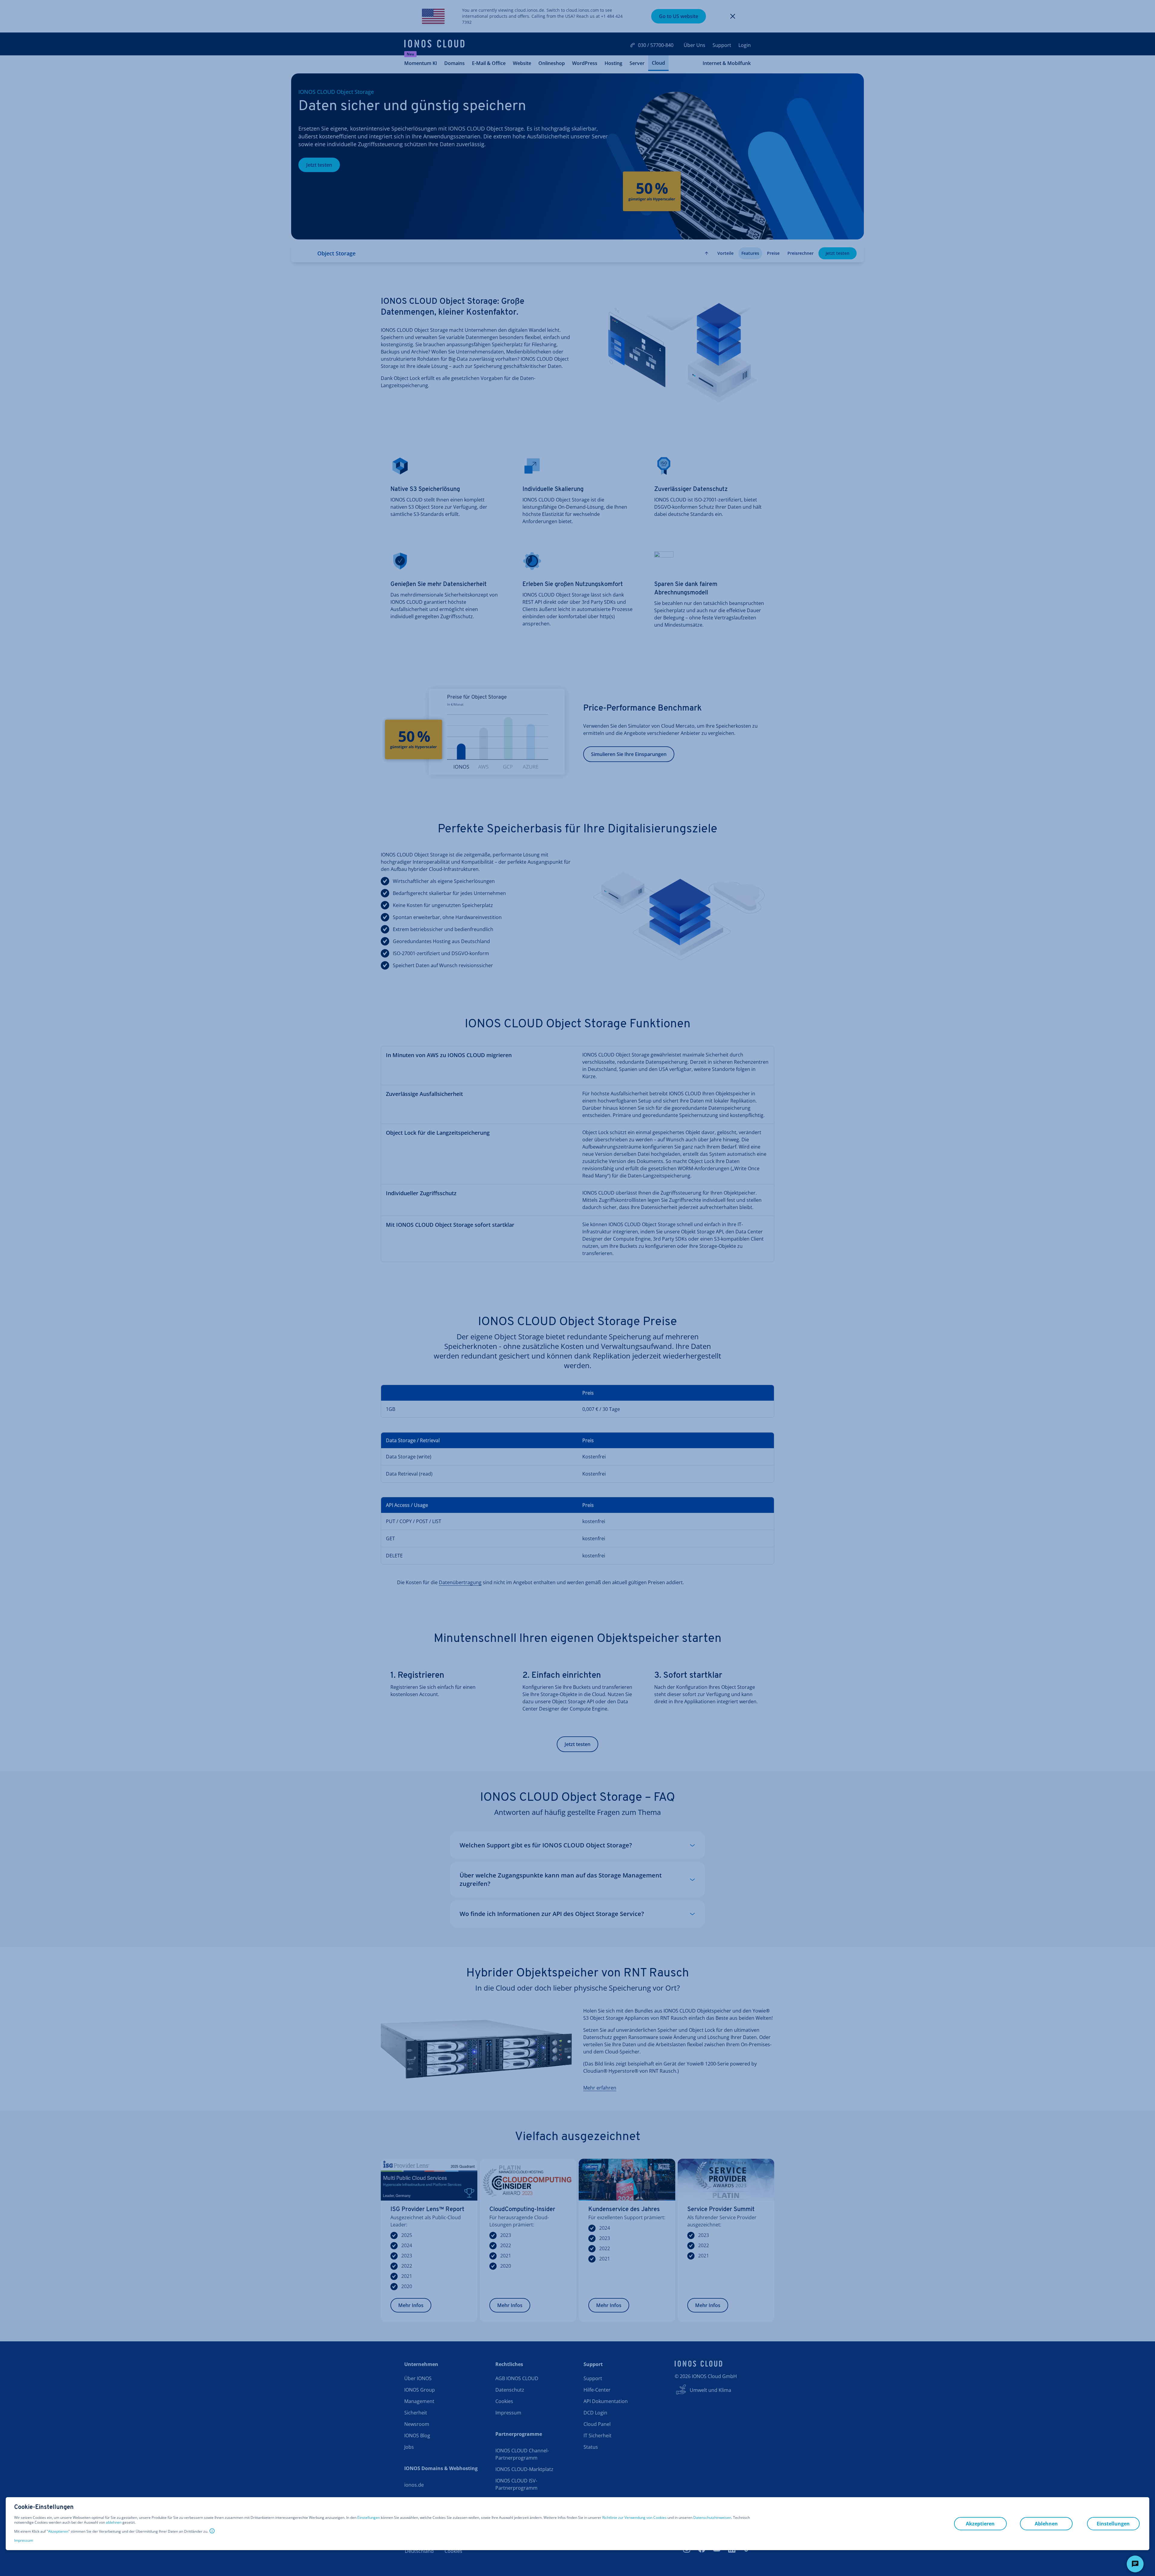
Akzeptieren (58, 2531)
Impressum (24, 2540)
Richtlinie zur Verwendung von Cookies (634, 2517)
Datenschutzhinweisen (712, 2517)
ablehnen (114, 2522)
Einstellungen (369, 2518)
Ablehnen (1046, 2524)
